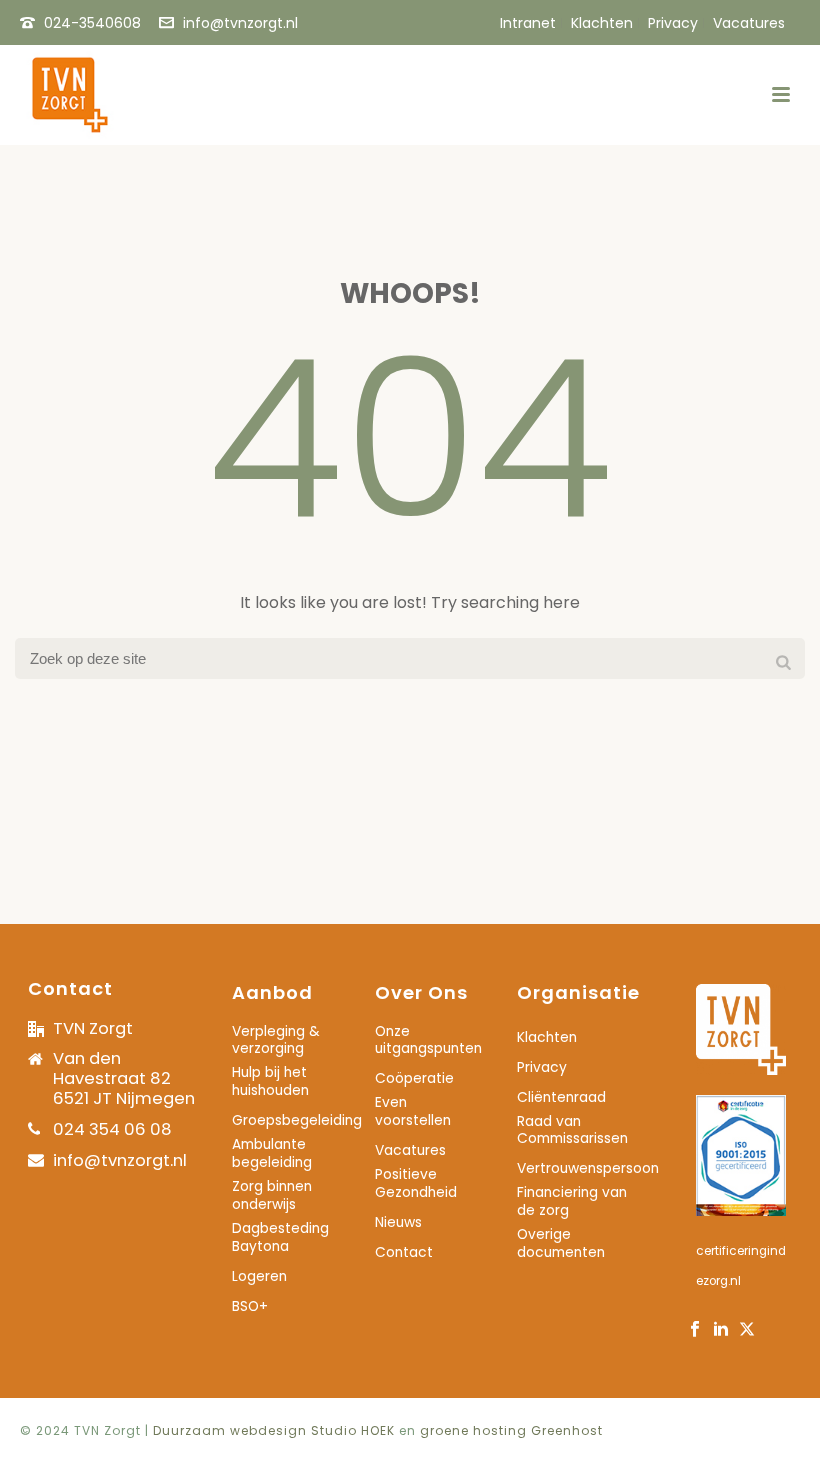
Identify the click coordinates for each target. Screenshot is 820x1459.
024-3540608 (92, 23)
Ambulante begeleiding (272, 1154)
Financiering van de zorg (572, 1202)
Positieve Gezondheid (416, 1184)
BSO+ (250, 1307)
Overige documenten (561, 1244)
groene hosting (473, 1430)
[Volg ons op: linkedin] (721, 1330)
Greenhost (567, 1430)
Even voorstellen (413, 1112)
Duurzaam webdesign (232, 1430)
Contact (404, 1253)
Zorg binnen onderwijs (272, 1196)
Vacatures (410, 1151)
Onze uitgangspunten (428, 1041)
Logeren (259, 1277)
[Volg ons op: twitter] (747, 1330)
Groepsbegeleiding (297, 1121)
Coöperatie (414, 1079)
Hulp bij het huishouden (270, 1082)
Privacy (542, 1068)
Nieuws (398, 1223)
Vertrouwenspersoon (588, 1169)
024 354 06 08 (112, 1129)
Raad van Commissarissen (572, 1131)
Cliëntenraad (561, 1098)
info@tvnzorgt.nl (240, 23)
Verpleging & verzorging (276, 1041)
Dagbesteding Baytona (280, 1238)
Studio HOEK (353, 1430)
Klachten (547, 1038)
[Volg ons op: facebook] (695, 1330)
